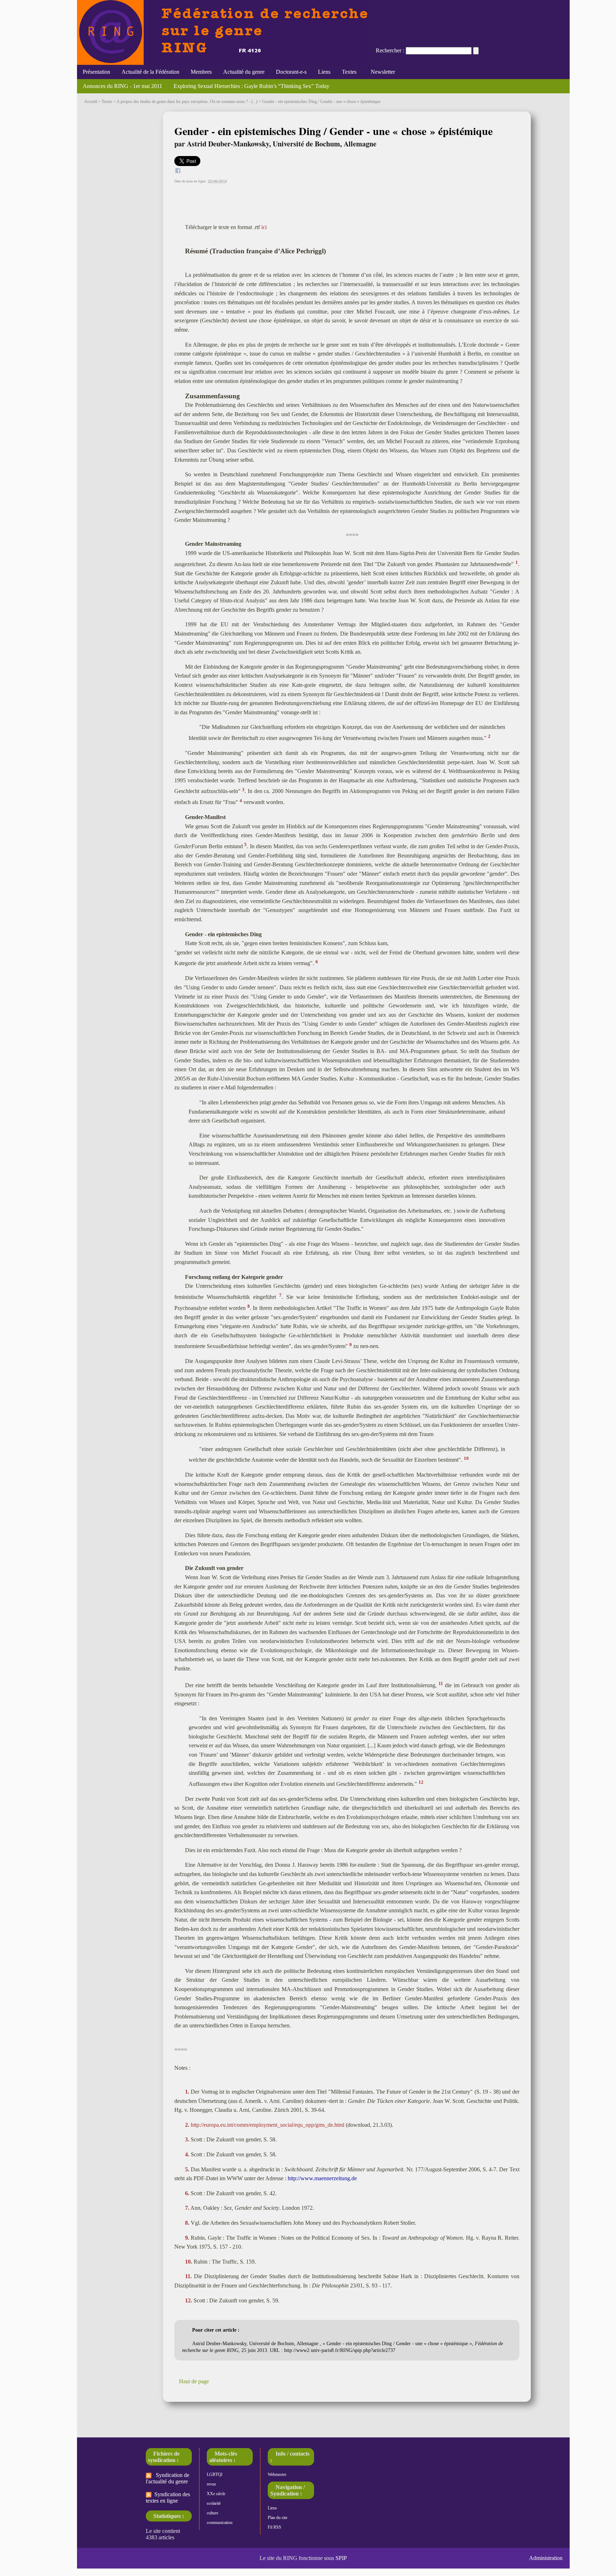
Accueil (91, 102)
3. (187, 2139)
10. (189, 2262)
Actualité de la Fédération (150, 72)
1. (187, 2092)
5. (187, 2169)
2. (187, 2125)
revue (211, 2484)
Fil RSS (274, 2527)
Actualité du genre (244, 72)
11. (188, 2276)
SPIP (341, 2558)
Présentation (96, 72)
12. (189, 2300)
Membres (201, 72)
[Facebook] (178, 172)
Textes (349, 72)
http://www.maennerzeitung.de (322, 2178)
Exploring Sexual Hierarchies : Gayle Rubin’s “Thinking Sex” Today (251, 86)
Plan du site (278, 2518)
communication (220, 2523)
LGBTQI (215, 2474)
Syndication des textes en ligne (168, 2497)
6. (187, 2193)
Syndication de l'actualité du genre (168, 2478)
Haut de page (194, 2381)
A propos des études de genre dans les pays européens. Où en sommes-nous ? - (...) (187, 102)
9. (187, 2238)
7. (187, 2208)
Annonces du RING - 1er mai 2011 (122, 86)
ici (264, 227)
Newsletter (381, 72)
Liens (324, 72)
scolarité (214, 2503)
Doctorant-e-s (291, 72)
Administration (546, 2558)
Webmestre (277, 2474)
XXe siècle (216, 2494)
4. (187, 2154)
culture (212, 2513)
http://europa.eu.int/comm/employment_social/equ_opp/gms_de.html (268, 2125)
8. (187, 2223)
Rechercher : (390, 50)
